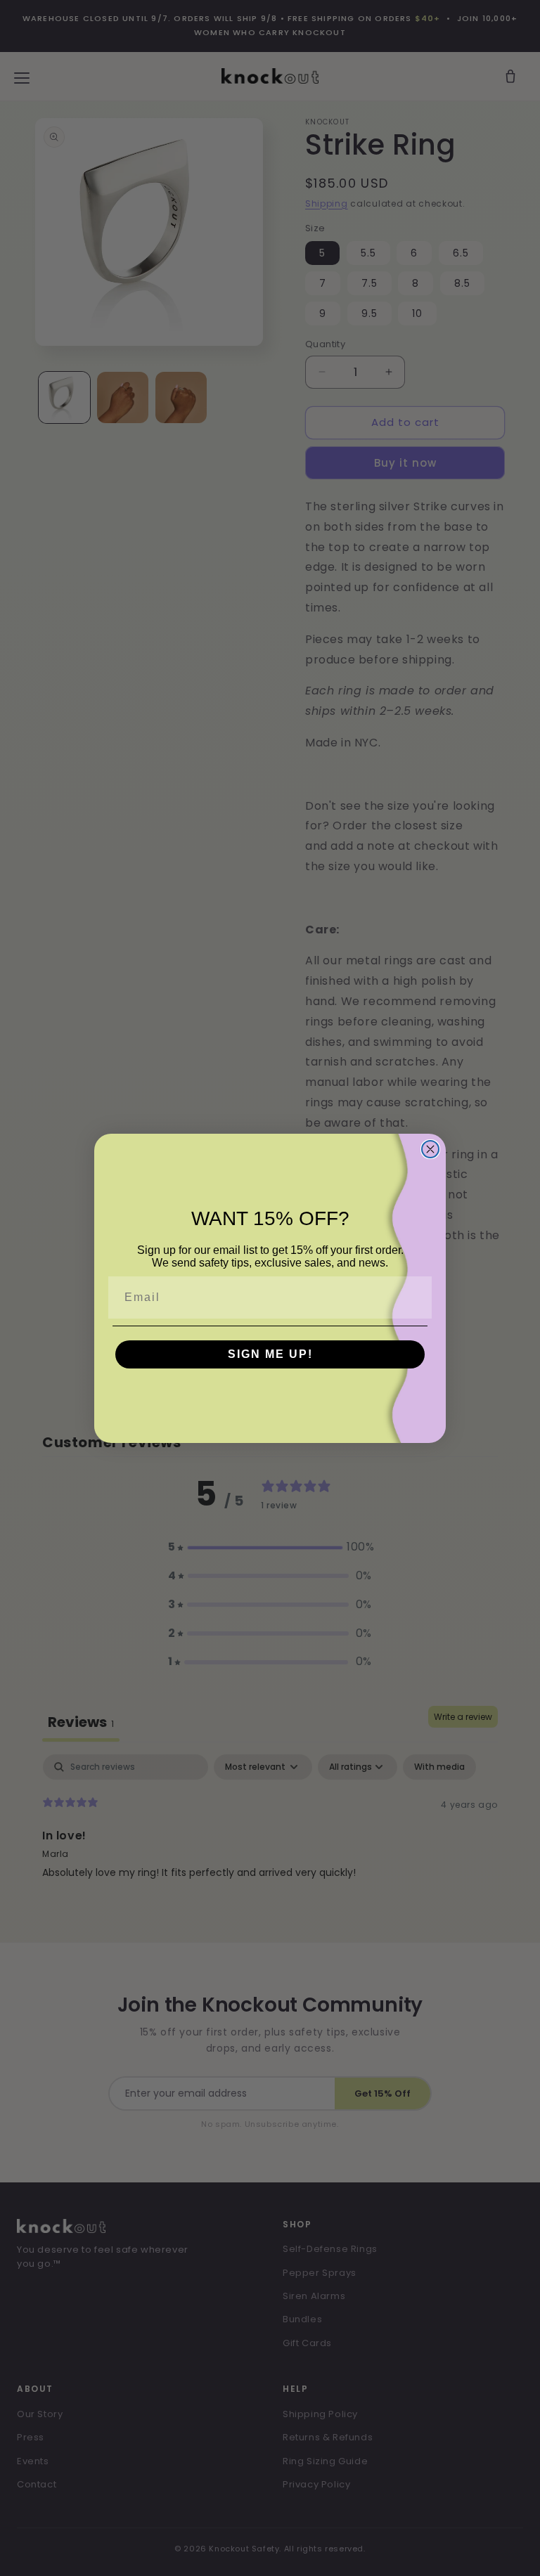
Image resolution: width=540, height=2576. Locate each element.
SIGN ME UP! (270, 1354)
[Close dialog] (430, 1149)
